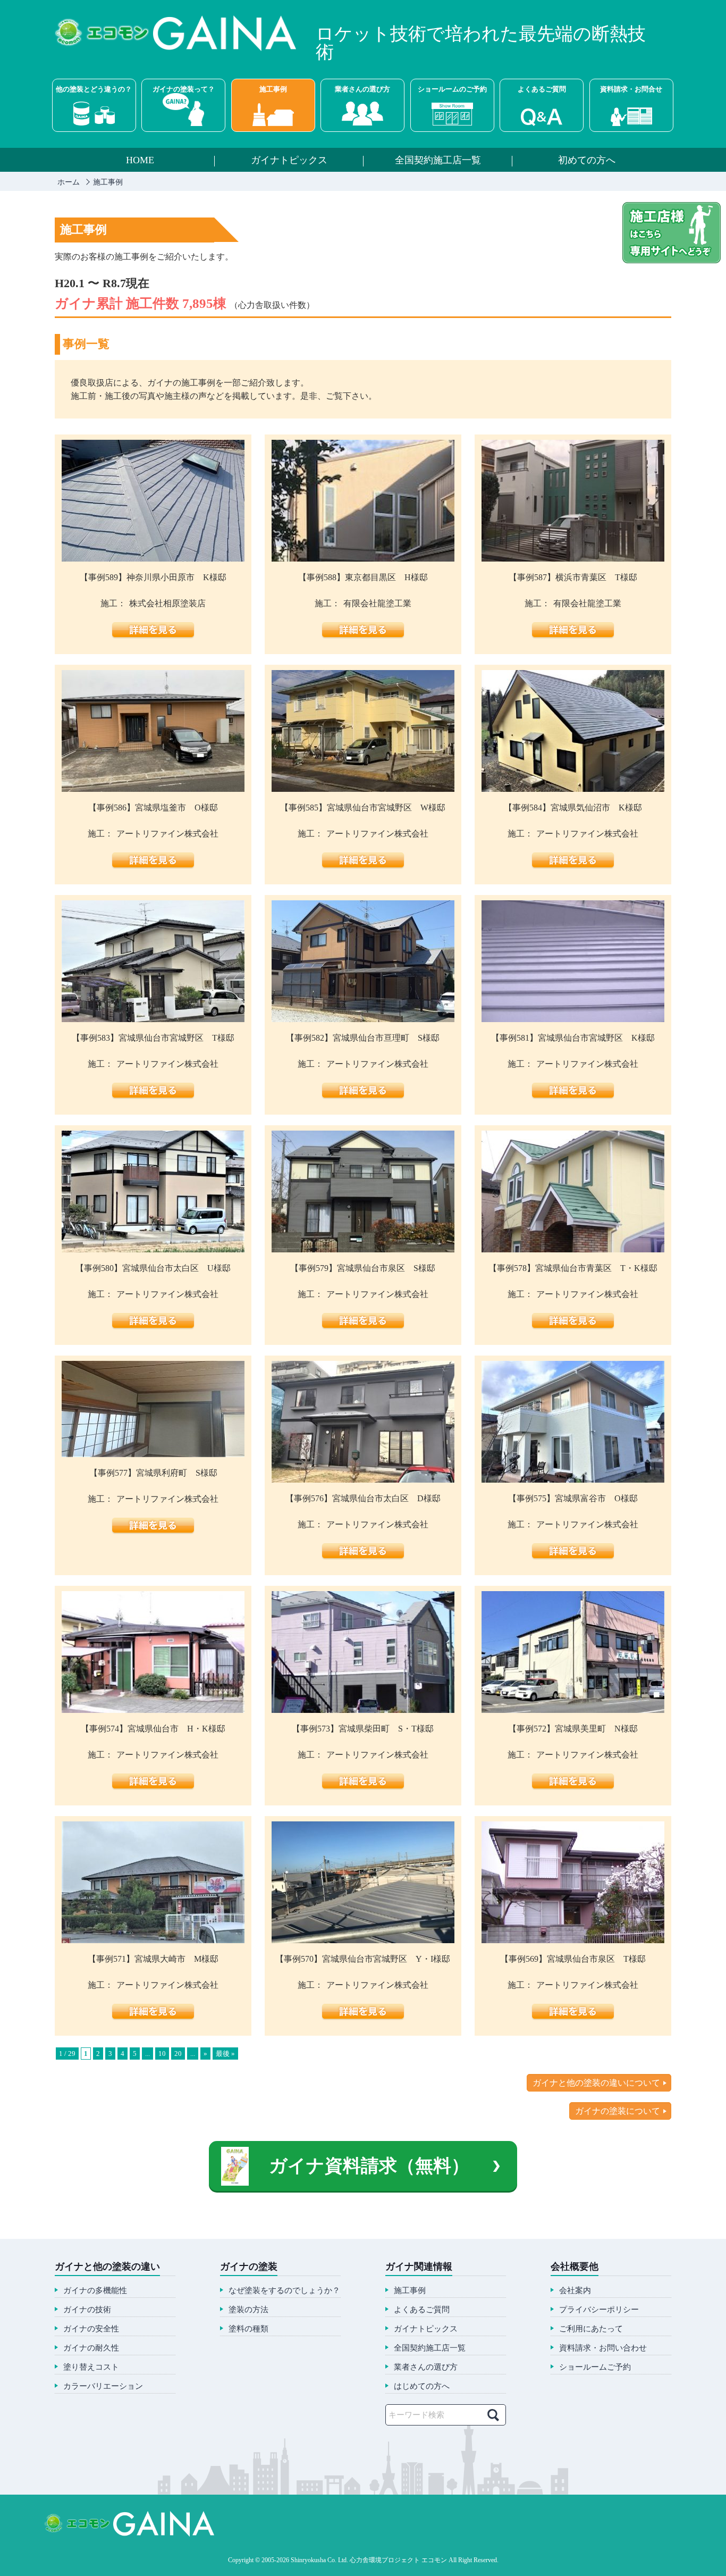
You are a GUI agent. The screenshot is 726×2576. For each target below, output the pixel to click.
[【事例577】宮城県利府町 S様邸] (153, 1453)
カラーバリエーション (103, 2386)
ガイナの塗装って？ (184, 89)
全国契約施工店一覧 (438, 161)
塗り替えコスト (91, 2367)
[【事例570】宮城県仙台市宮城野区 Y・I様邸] (363, 1939)
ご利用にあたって (591, 2329)
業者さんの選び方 (362, 89)
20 (178, 2054)
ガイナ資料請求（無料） (369, 2166)
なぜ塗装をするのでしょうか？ (284, 2291)
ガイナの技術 (87, 2310)
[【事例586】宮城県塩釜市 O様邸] (153, 788)
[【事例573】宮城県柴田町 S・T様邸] (363, 1709)
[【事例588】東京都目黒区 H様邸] (363, 558)
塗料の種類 (248, 2329)
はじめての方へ (422, 2386)
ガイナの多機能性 (95, 2291)
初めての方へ (587, 161)
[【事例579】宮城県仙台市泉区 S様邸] (363, 1248)
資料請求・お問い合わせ (603, 2348)
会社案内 (575, 2291)
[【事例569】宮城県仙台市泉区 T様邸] (573, 1939)
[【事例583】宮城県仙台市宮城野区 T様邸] (153, 1018)
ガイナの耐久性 (91, 2348)
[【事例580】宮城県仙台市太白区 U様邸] (153, 1248)
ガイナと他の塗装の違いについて (596, 2083)
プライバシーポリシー (599, 2310)
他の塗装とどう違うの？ (94, 89)
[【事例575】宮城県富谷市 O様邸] (573, 1479)
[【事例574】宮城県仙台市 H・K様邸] (153, 1709)
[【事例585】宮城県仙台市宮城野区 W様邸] (363, 788)
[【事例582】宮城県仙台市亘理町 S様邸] (363, 1018)
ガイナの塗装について (618, 2111)
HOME (140, 161)
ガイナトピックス (289, 161)
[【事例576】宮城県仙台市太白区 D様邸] (363, 1479)
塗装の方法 (248, 2310)
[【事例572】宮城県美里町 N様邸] (573, 1709)
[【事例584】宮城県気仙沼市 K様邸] (573, 788)
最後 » (225, 2054)
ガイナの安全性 (91, 2329)
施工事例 (273, 89)
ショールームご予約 (595, 2367)
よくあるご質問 (542, 89)
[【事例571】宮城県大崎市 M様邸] (153, 1939)
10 (162, 2054)
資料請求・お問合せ (631, 89)
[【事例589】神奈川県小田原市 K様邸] (153, 558)
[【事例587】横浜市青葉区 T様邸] (573, 558)
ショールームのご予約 (452, 89)
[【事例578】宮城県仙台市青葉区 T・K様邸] (573, 1248)
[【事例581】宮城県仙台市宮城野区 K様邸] (573, 1018)
